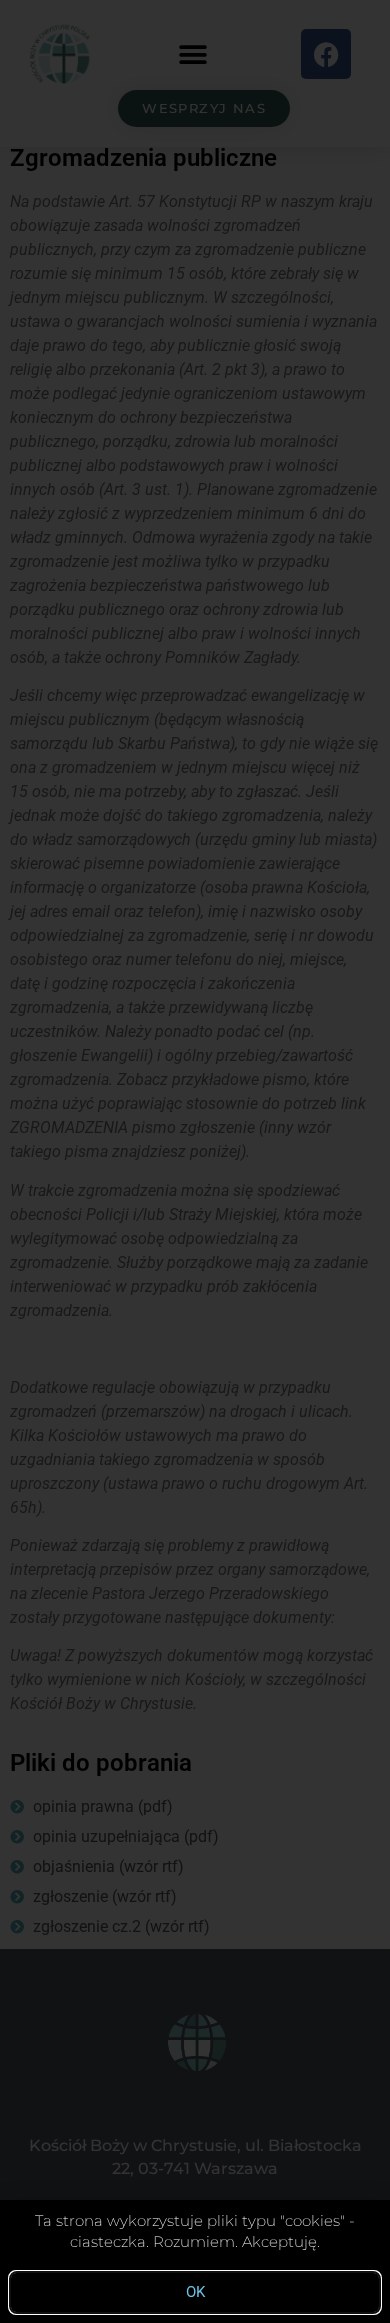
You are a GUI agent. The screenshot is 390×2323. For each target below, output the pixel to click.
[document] (195, 1161)
